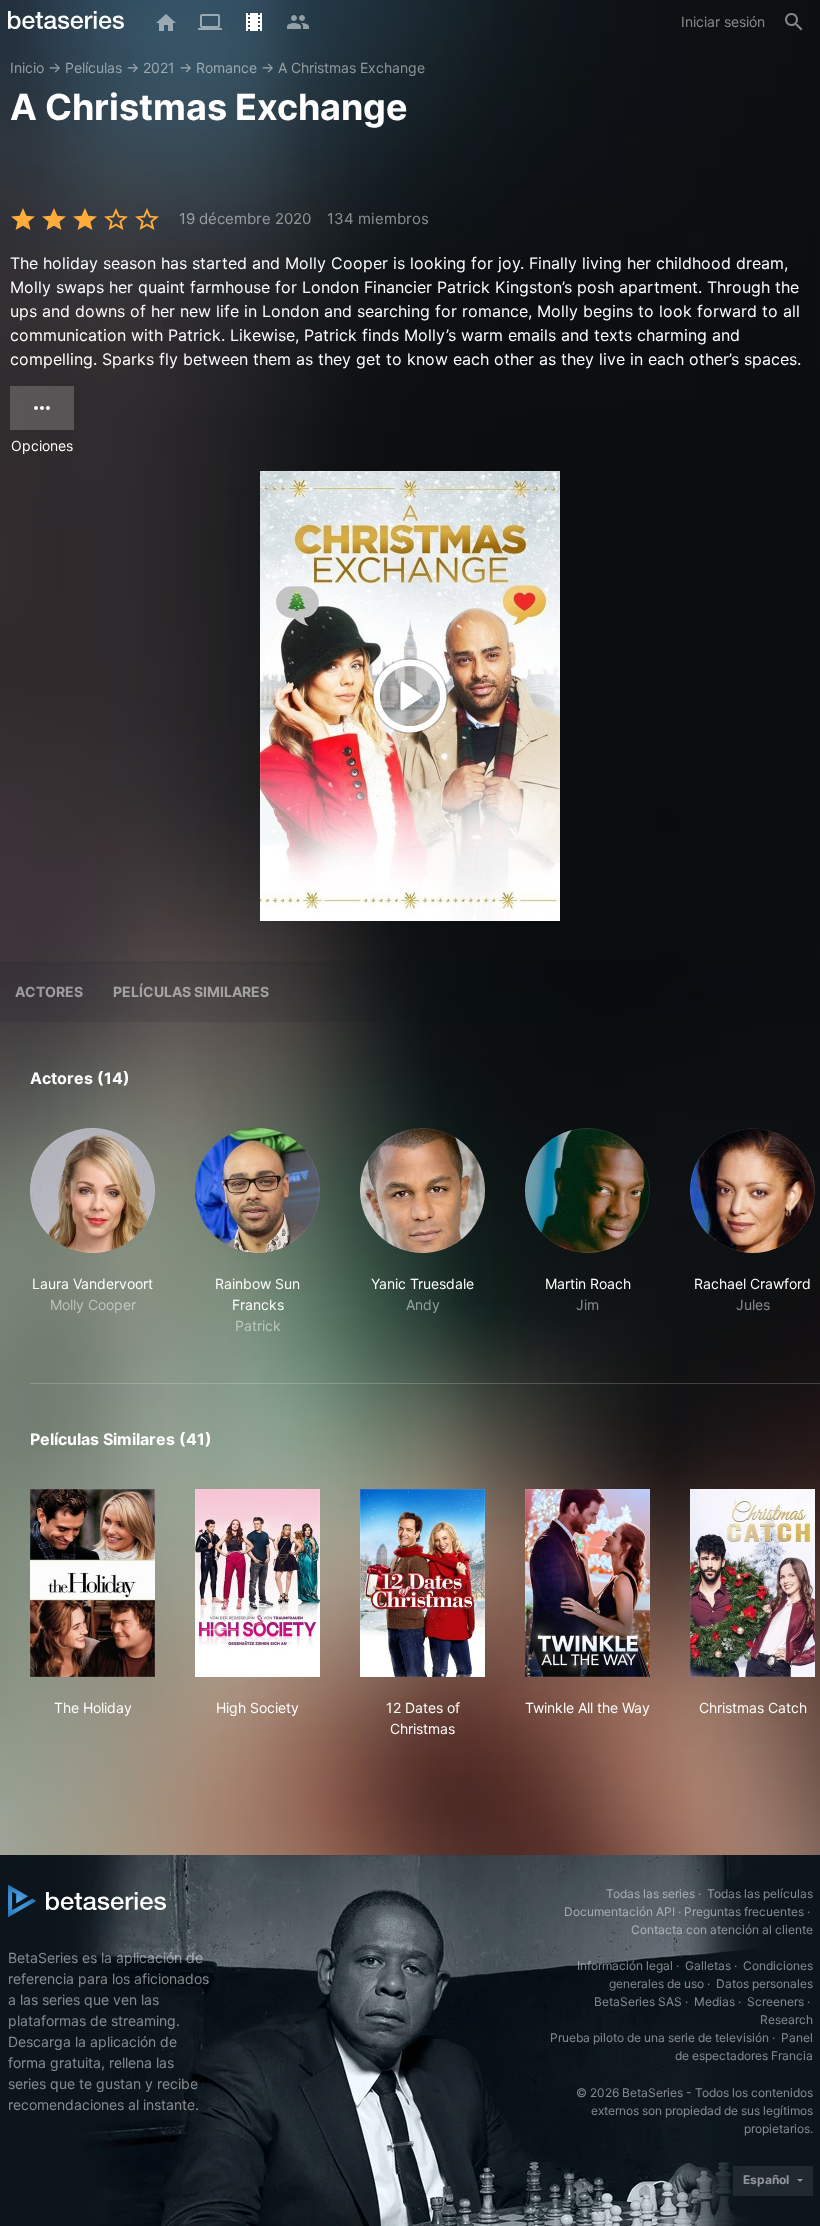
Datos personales (764, 1983)
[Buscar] (794, 22)
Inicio (27, 67)
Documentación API (619, 1911)
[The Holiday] (92, 1583)
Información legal (625, 1965)
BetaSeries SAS (638, 2001)
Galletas (708, 1965)
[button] (92, 1232)
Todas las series (650, 1893)
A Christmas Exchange (351, 67)
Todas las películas (760, 1893)
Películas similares (191, 991)
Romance (226, 67)
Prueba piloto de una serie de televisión (659, 2037)
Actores (49, 991)
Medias (714, 2001)
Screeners (775, 2001)
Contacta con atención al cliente (722, 1929)
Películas (93, 67)
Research (786, 2019)
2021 (159, 67)
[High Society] (257, 1583)
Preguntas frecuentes (744, 1911)
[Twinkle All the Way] (587, 1583)
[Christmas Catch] (752, 1583)
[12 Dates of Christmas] (422, 1583)
